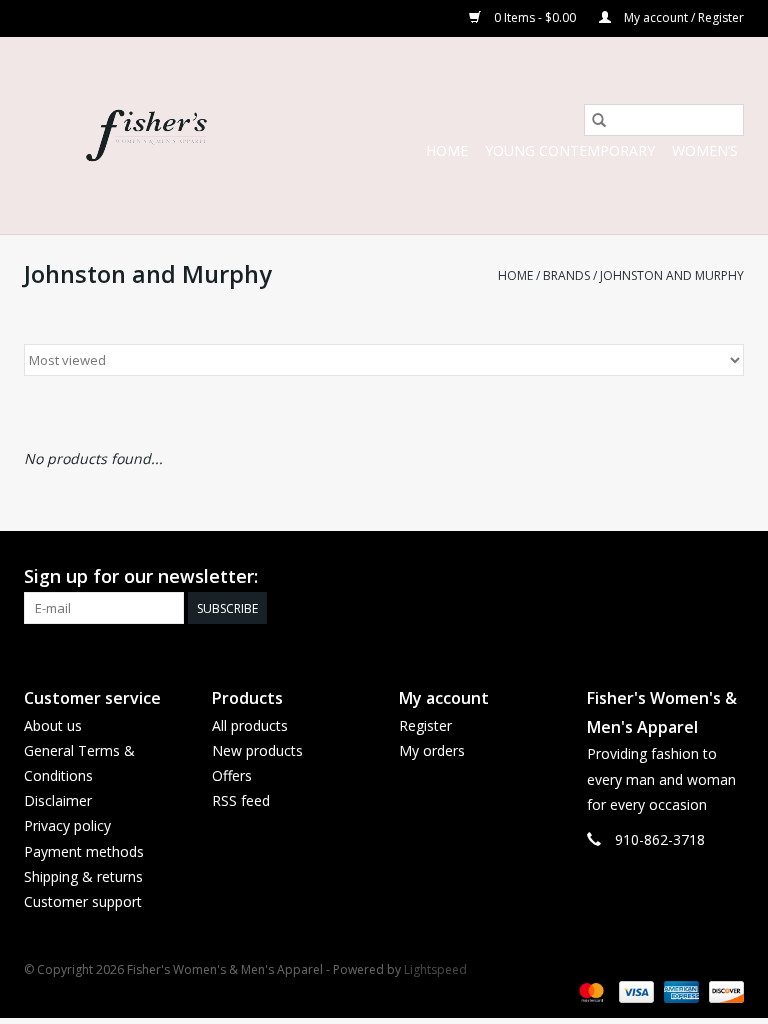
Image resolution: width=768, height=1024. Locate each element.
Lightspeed (435, 969)
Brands (566, 275)
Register (425, 725)
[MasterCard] (589, 990)
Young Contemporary (570, 150)
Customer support (83, 901)
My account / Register (682, 17)
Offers (232, 775)
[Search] (599, 120)
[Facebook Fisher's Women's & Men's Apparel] (692, 577)
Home (447, 150)
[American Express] (679, 990)
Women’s (705, 150)
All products (250, 725)
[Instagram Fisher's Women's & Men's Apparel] (728, 577)
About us (53, 725)
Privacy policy (67, 825)
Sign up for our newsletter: (141, 576)
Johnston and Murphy (672, 275)
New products (257, 750)
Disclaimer (58, 800)
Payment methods (84, 851)
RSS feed (241, 800)
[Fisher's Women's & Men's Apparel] (146, 135)
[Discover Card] (723, 990)
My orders (432, 750)
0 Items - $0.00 (535, 17)
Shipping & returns (83, 876)
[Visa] (634, 990)
